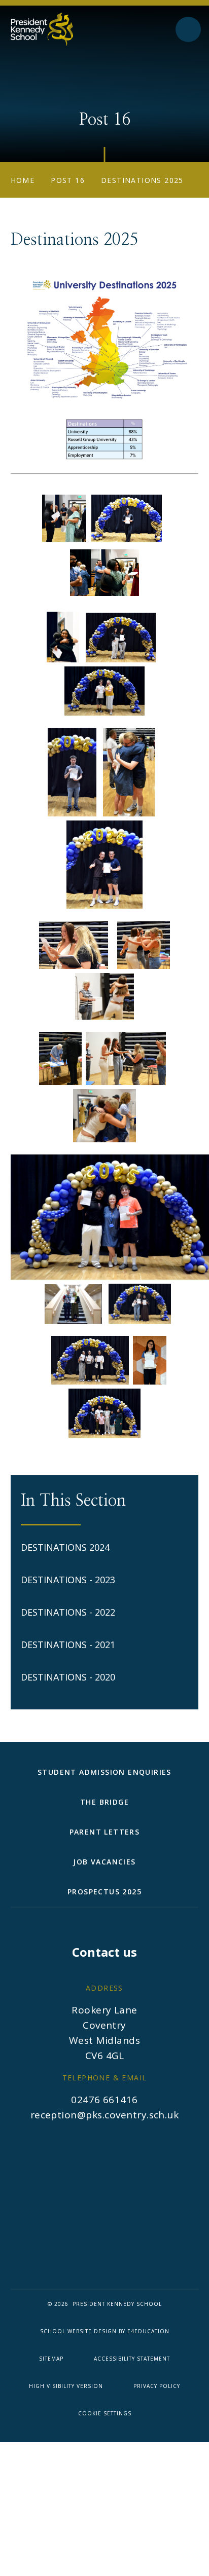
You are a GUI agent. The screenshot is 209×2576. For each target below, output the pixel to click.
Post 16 (68, 180)
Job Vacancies (104, 1862)
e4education (148, 2331)
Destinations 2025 (142, 180)
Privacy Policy (157, 2386)
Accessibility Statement (132, 2359)
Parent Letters (105, 1832)
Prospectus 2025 (104, 1892)
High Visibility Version (66, 2386)
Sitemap (51, 2359)
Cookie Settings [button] (105, 2413)
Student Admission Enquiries (104, 1772)
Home (23, 180)
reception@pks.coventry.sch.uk (105, 2115)
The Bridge (104, 1802)
